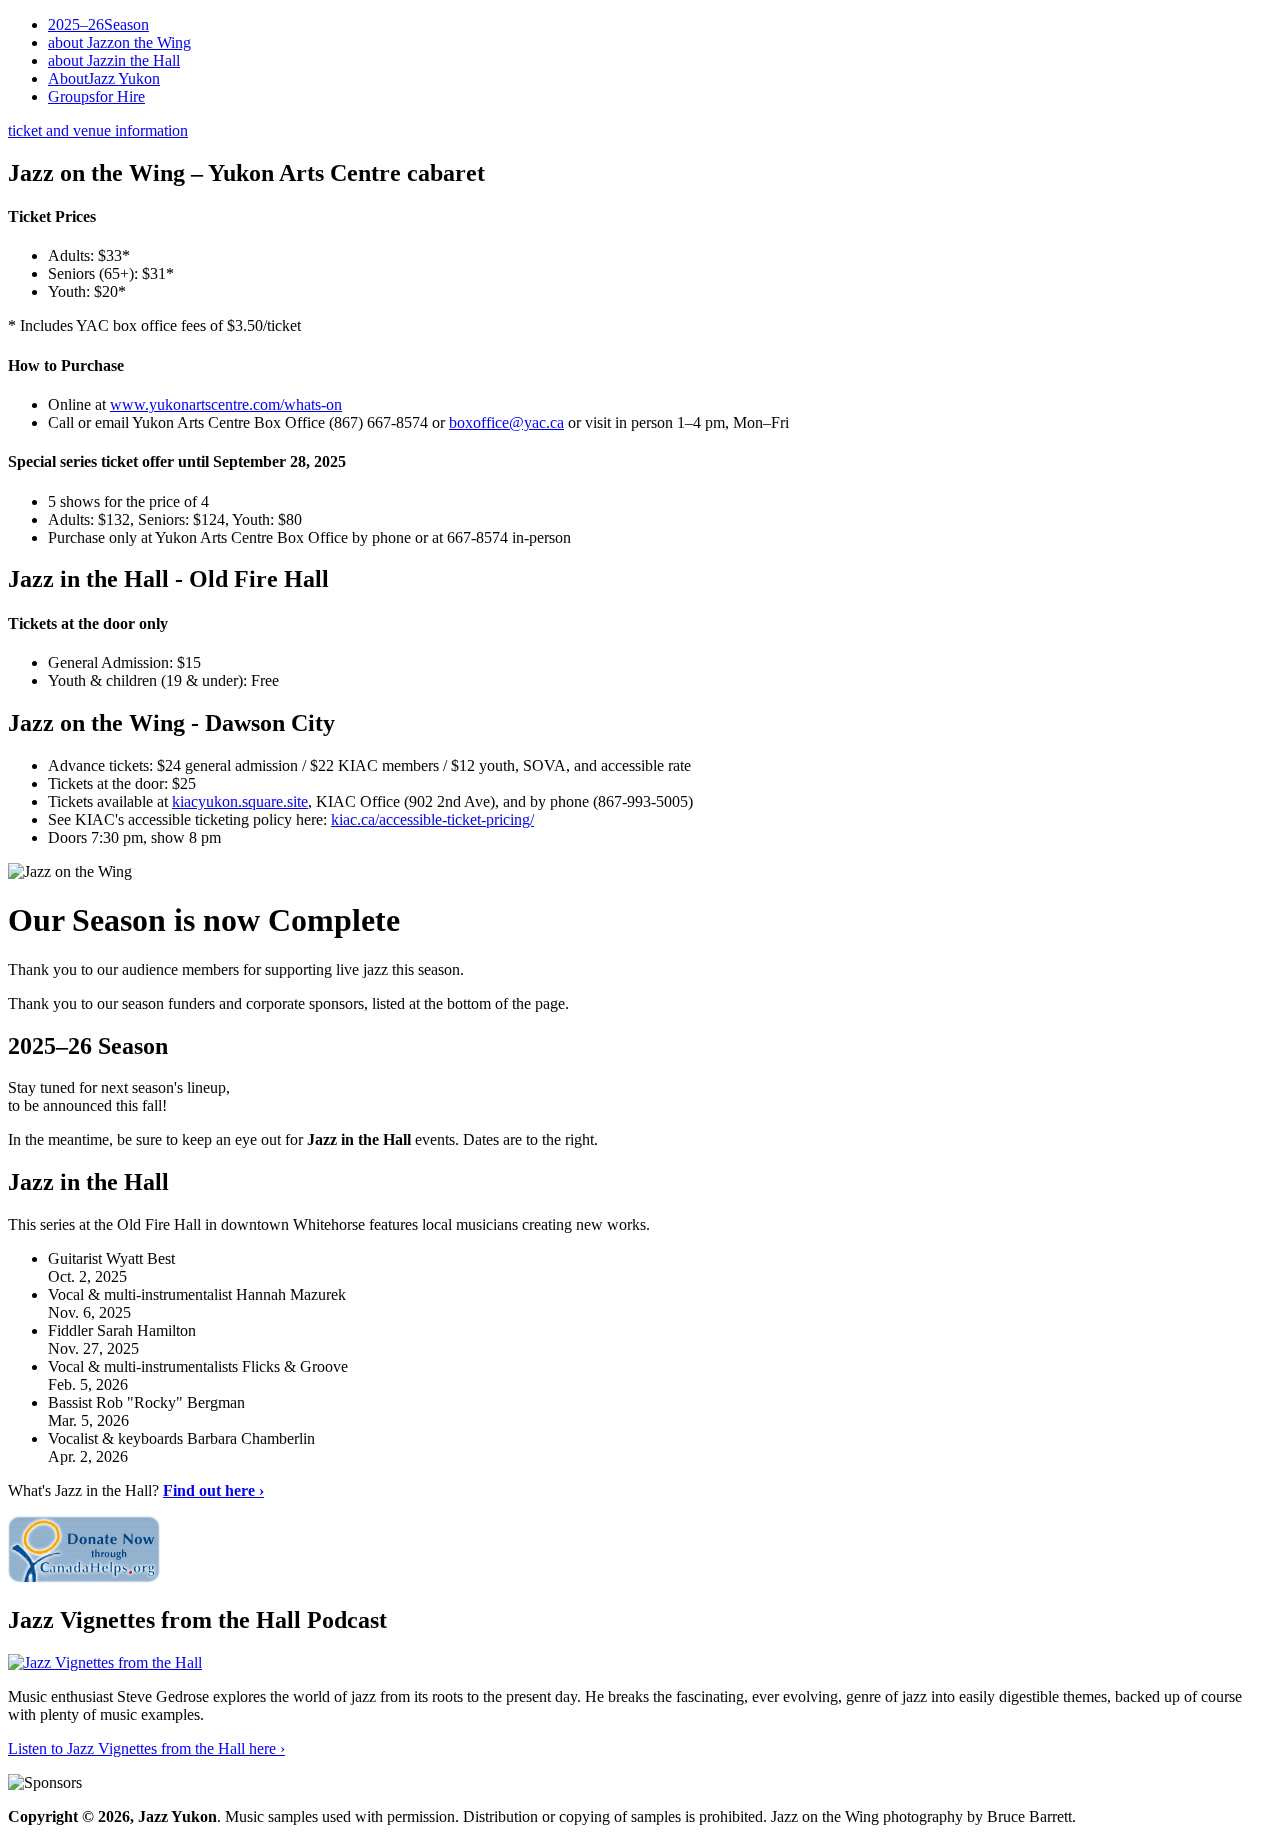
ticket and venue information (98, 130)
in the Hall (114, 60)
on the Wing (119, 42)
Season (98, 24)
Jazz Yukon (104, 78)
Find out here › (213, 1490)
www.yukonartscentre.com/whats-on (226, 404)
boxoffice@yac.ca (506, 422)
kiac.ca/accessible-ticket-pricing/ (432, 819)
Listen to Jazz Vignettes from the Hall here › (146, 1748)
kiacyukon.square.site (240, 801)
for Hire (96, 96)
